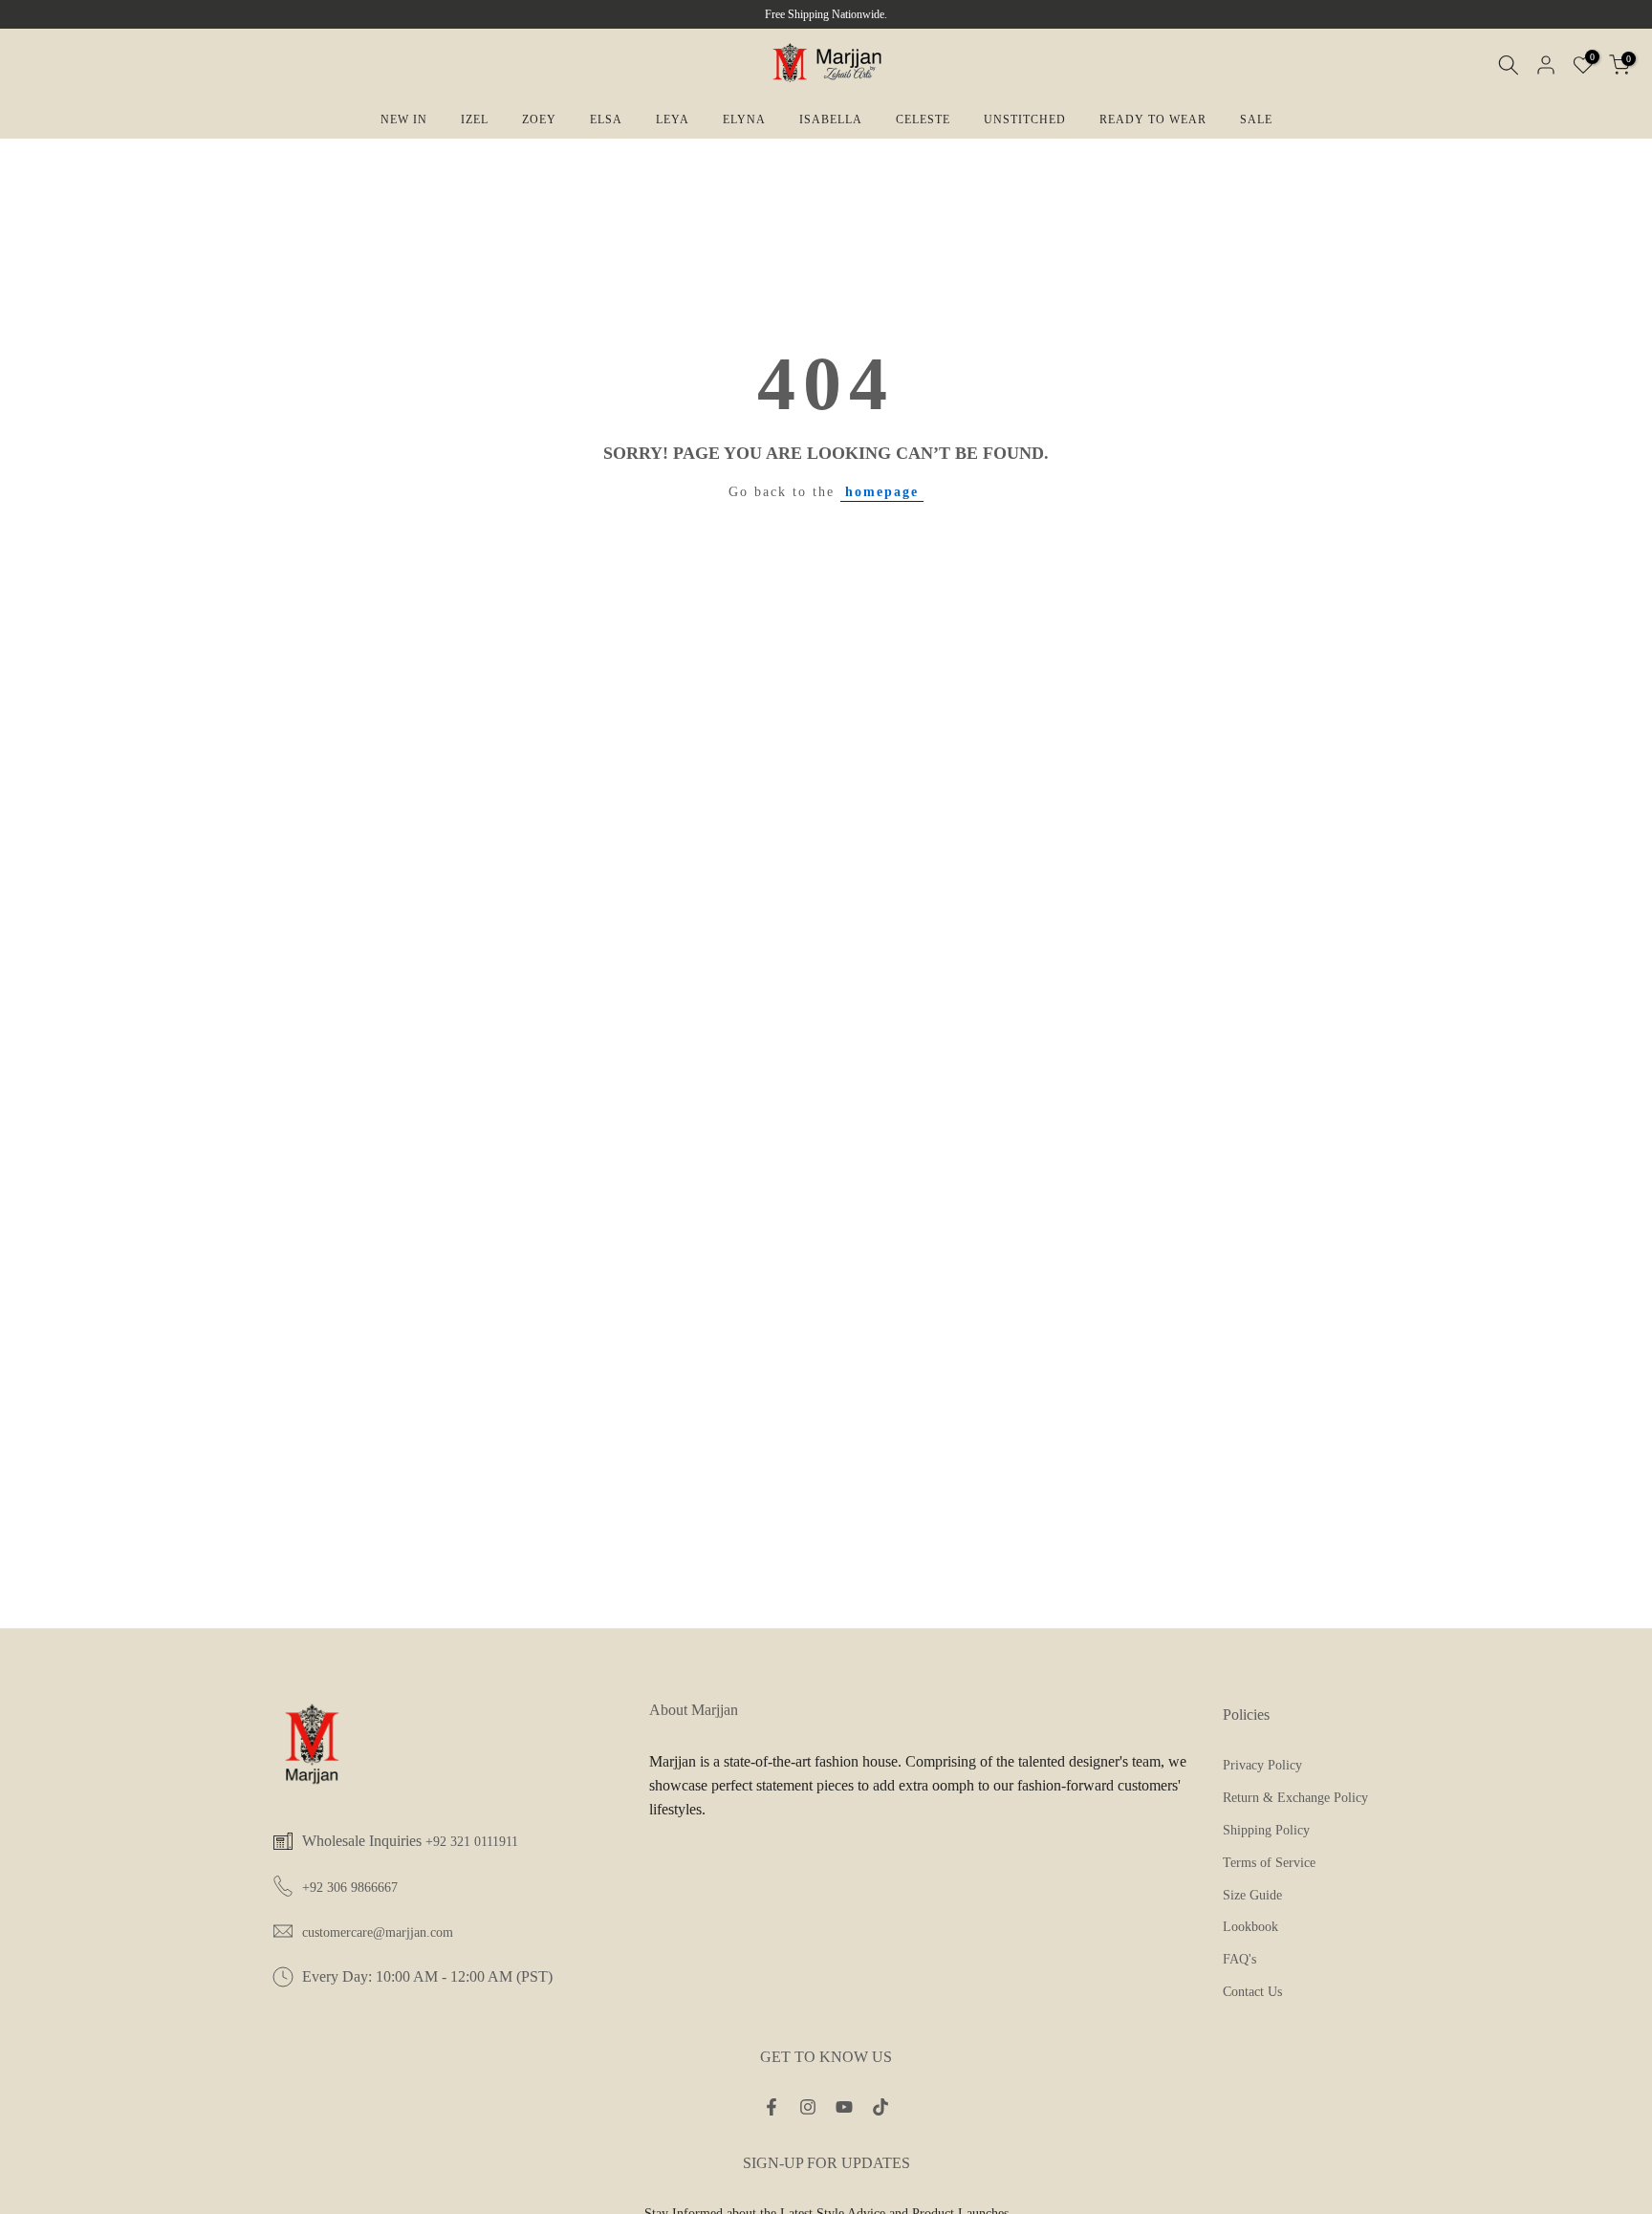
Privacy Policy (1262, 1765)
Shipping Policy (1266, 1830)
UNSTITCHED (1025, 119)
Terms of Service (1269, 1863)
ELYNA (744, 119)
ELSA (606, 119)
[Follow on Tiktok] (880, 2108)
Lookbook (1250, 1927)
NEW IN (404, 119)
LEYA (673, 119)
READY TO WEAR (1153, 119)
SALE (1256, 119)
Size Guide (1252, 1895)
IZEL (475, 119)
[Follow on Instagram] (808, 2108)
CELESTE (923, 119)
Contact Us (1252, 1992)
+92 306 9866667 (350, 1888)
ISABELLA (831, 119)
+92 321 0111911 (472, 1842)
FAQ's (1239, 1959)
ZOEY (539, 119)
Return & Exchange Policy (1295, 1798)
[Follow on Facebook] (772, 2108)
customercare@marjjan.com (378, 1932)
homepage (882, 492)
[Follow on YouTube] (844, 2108)
